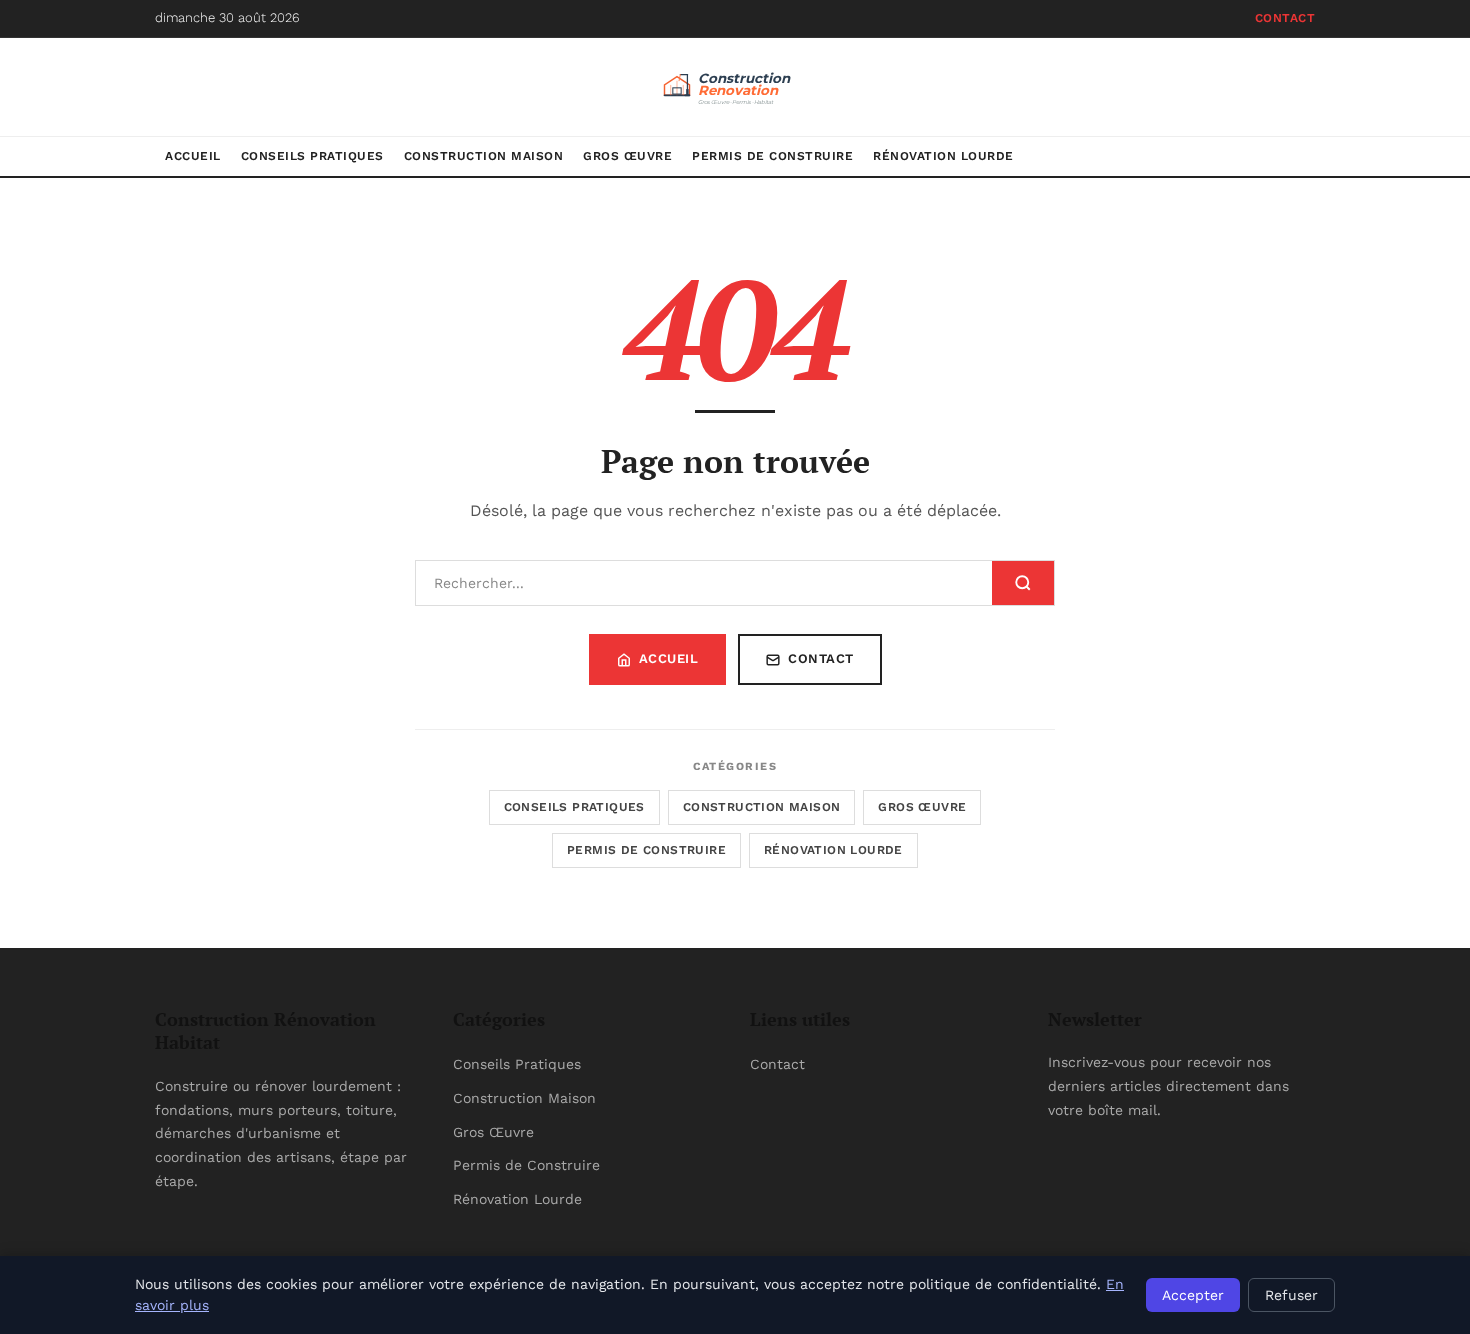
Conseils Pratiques (312, 156)
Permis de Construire (772, 156)
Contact (1285, 18)
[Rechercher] (1023, 583)
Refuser (1291, 1295)
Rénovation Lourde (943, 156)
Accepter (1193, 1295)
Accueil (193, 156)
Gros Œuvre (627, 156)
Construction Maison (484, 156)
